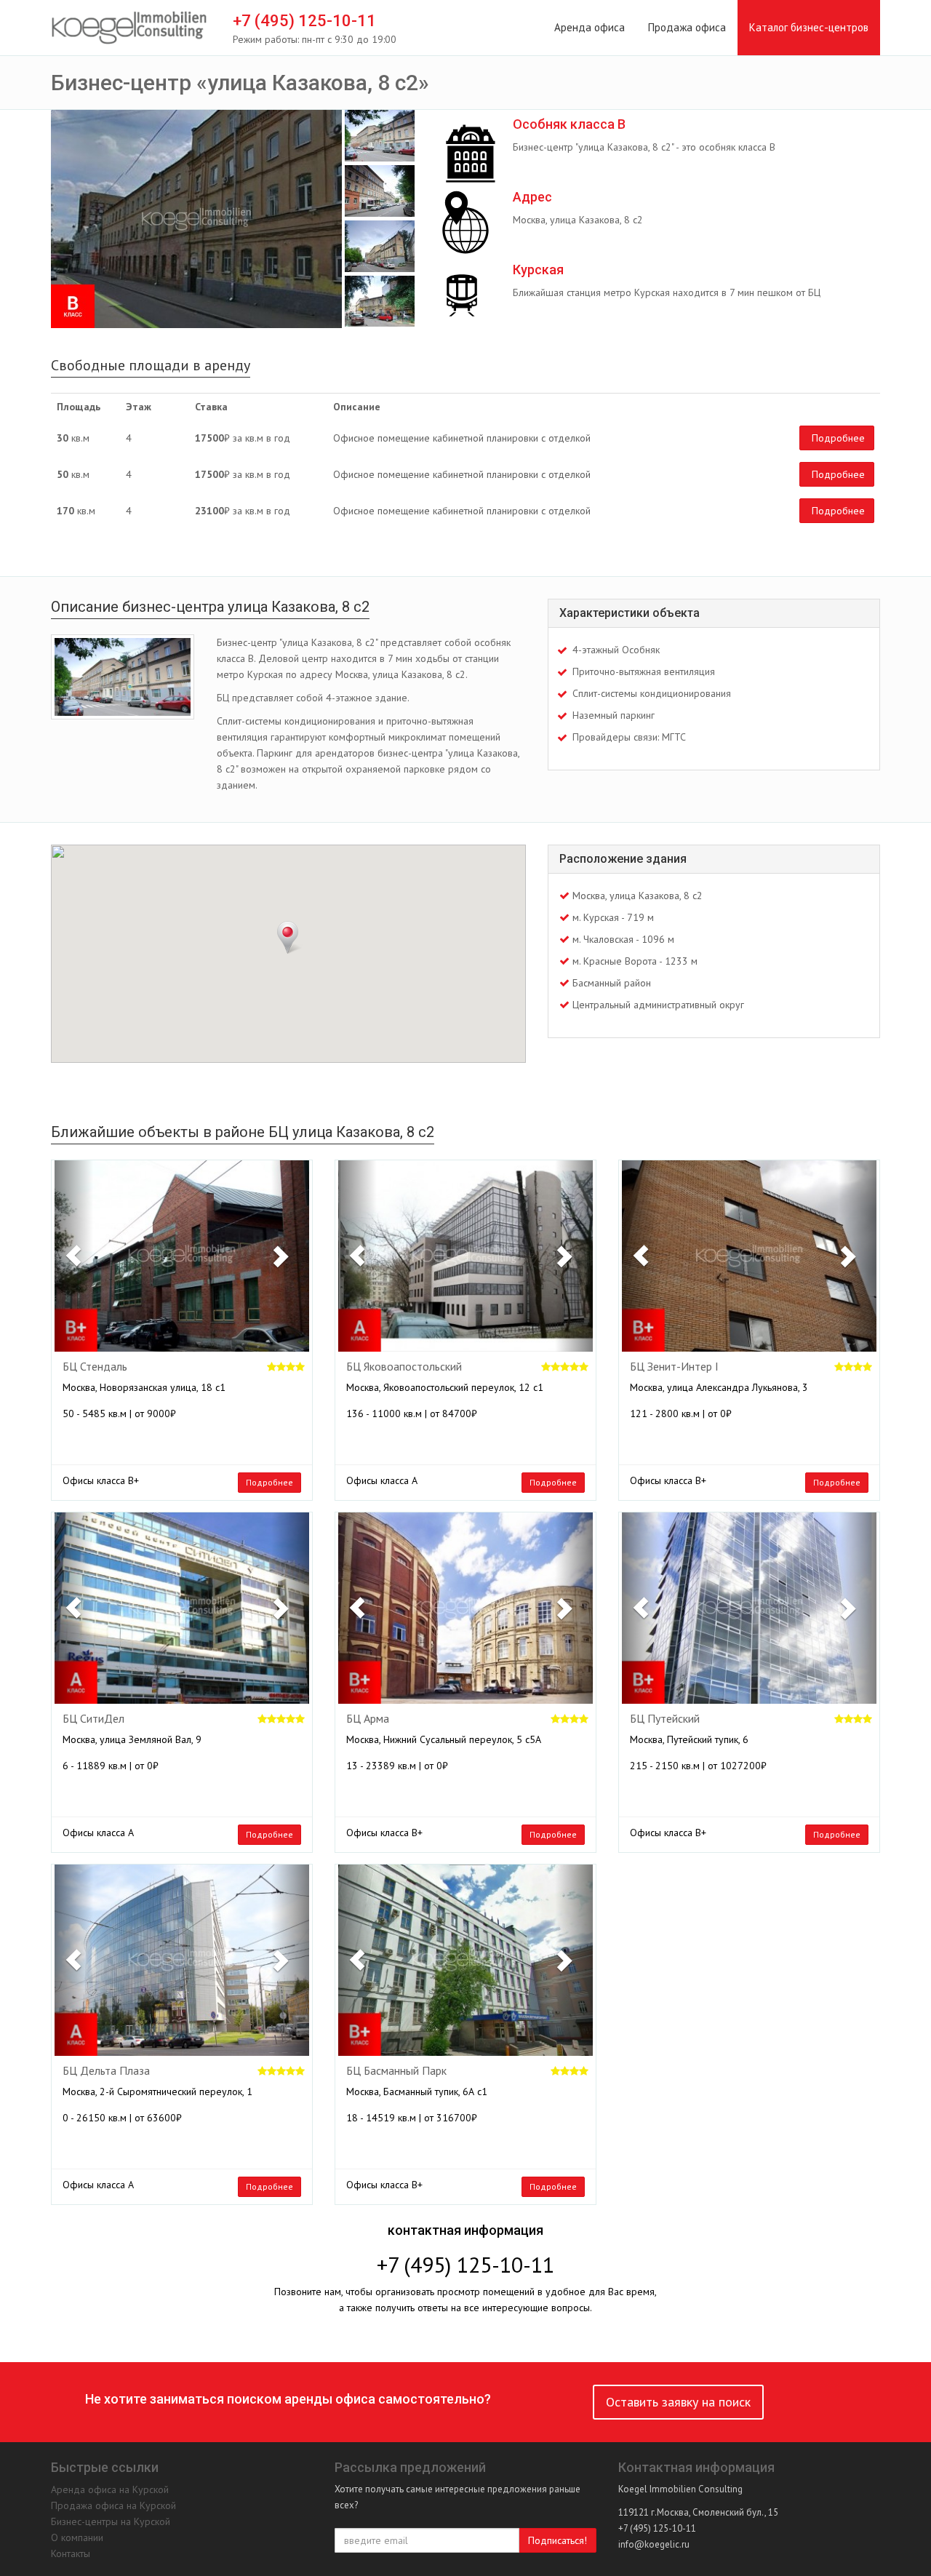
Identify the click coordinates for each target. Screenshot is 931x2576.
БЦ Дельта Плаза (106, 2071)
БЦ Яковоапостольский (404, 1367)
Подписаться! (558, 2540)
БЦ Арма (368, 1719)
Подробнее (838, 438)
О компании (77, 2537)
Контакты (71, 2553)
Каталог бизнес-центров (809, 27)
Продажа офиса (687, 27)
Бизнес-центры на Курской (111, 2521)
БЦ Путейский (665, 1719)
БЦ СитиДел (93, 1719)
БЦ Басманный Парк (396, 2071)
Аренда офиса (590, 27)
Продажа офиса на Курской (113, 2505)
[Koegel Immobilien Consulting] (129, 28)
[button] (74, 1256)
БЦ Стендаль (95, 1367)
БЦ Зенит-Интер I (674, 1367)
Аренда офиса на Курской (110, 2489)
